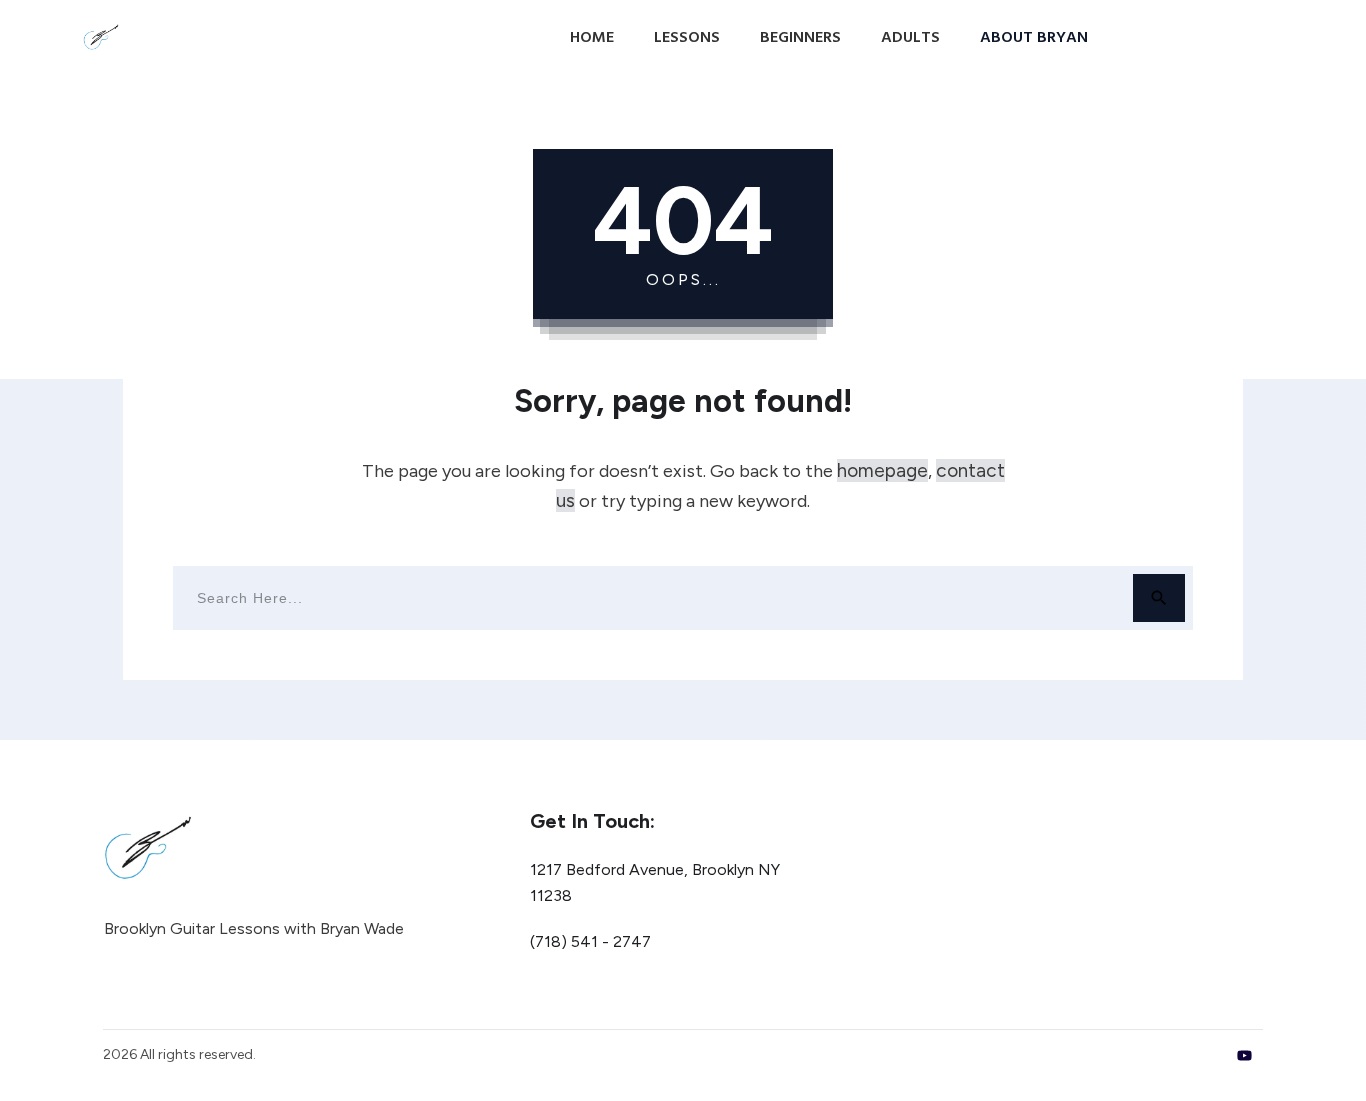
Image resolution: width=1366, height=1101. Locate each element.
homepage (882, 470)
